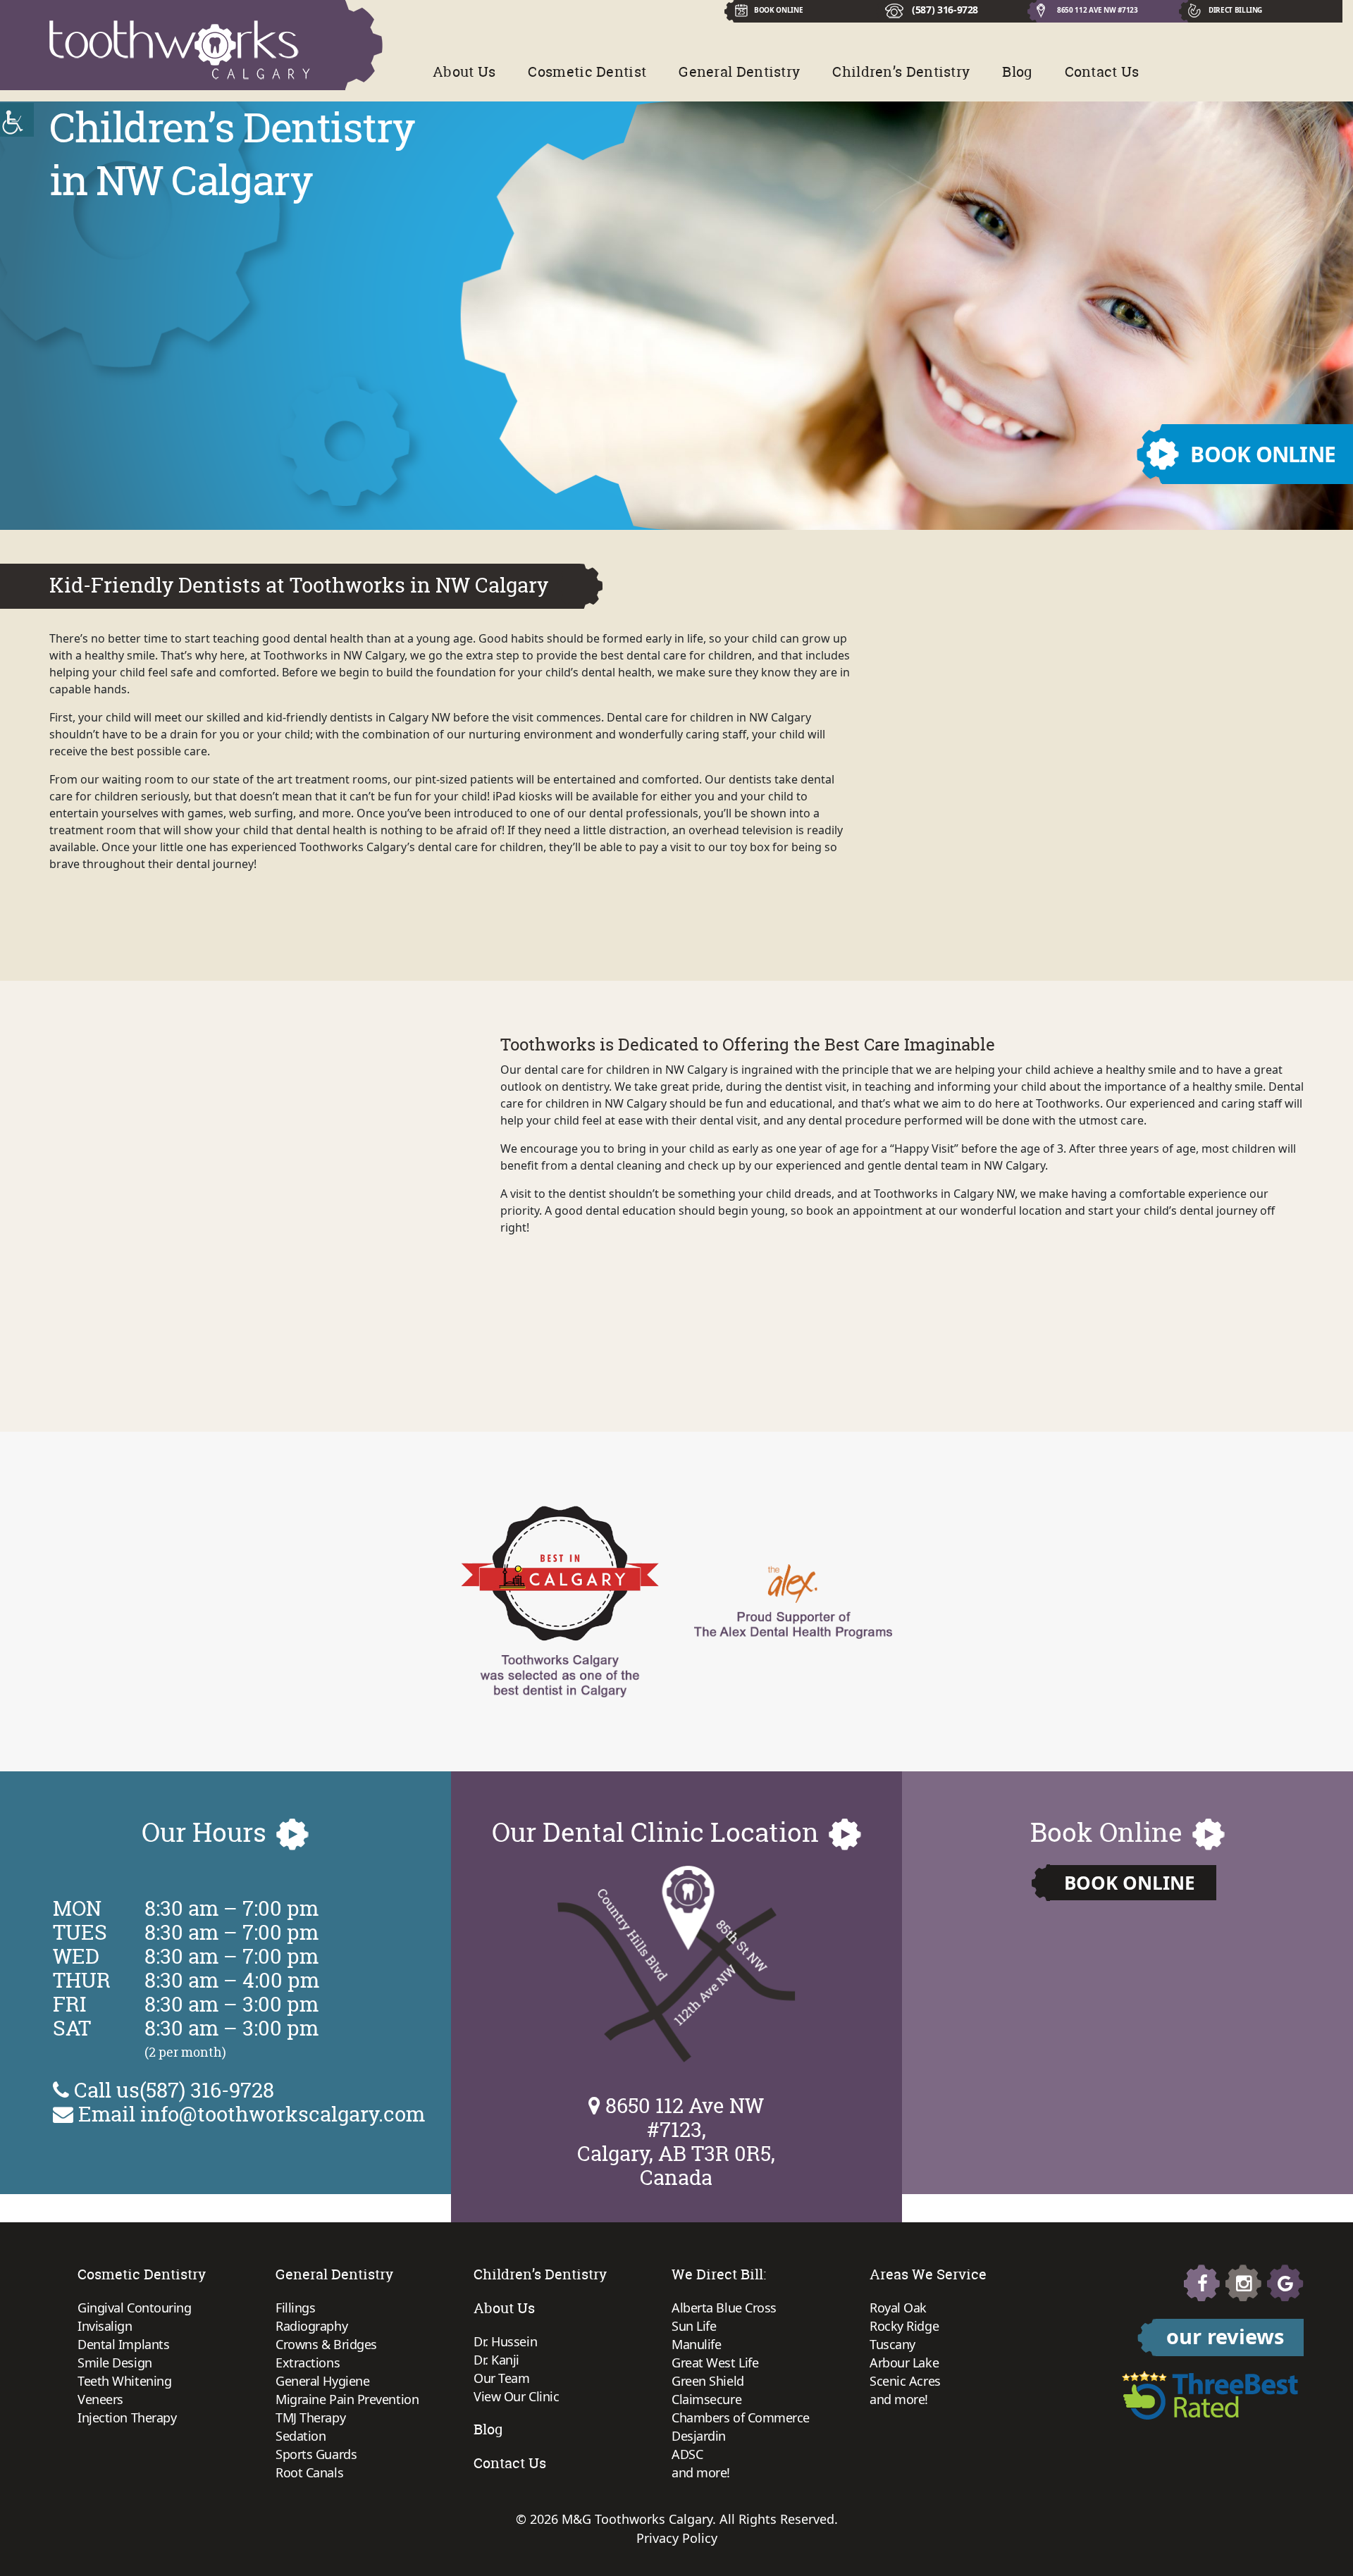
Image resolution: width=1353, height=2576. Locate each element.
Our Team (501, 2378)
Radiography (311, 2326)
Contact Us (1102, 72)
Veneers (100, 2399)
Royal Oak (898, 2308)
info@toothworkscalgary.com (283, 2114)
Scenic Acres (905, 2381)
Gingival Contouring (134, 2308)
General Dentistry (739, 72)
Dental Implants (123, 2344)
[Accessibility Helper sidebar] (17, 120)
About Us (464, 72)
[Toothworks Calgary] (180, 50)
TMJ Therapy (310, 2417)
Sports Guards (316, 2454)
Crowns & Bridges (326, 2344)
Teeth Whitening (124, 2381)
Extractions (308, 2363)
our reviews (1225, 2336)
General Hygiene (322, 2381)
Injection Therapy (127, 2417)
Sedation (301, 2436)
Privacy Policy (677, 2538)
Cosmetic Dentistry (142, 2274)
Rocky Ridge (904, 2326)
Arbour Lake (904, 2363)
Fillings (295, 2308)
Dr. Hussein (505, 2341)
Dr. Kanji (496, 2360)
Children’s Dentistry (901, 72)
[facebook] (1202, 2283)
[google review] (1285, 2283)
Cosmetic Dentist (587, 72)
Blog (1017, 72)
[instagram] (1244, 2283)
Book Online (1130, 1883)
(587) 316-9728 (945, 10)
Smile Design (115, 2363)
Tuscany (892, 2344)
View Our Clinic (516, 2396)
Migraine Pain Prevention (347, 2399)
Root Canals (309, 2472)
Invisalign (105, 2326)
